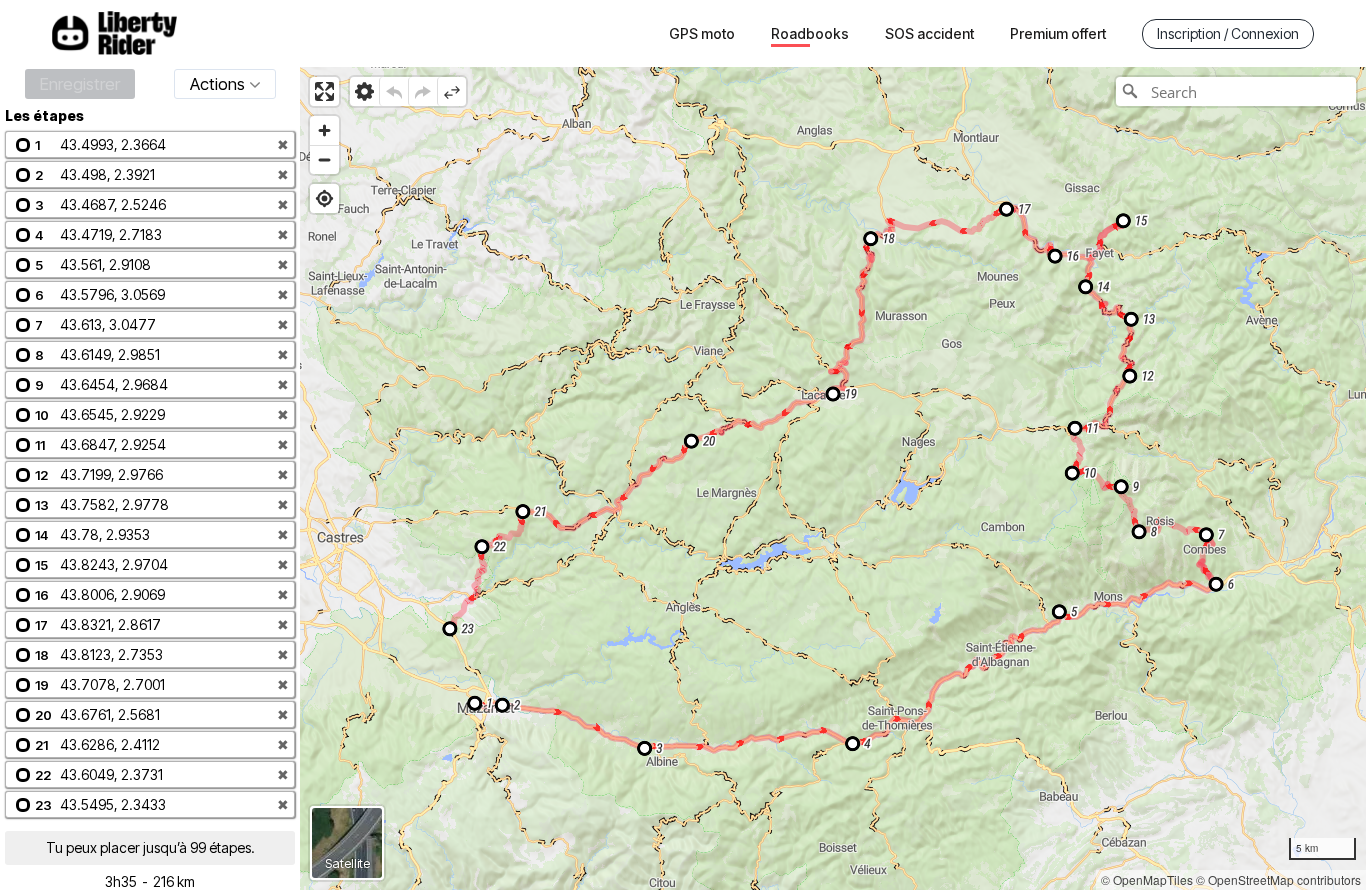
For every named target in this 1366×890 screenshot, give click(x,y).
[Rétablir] (422, 91)
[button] (150, 144)
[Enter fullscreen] (324, 91)
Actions (217, 84)
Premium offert (1058, 33)
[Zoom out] (324, 159)
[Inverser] (451, 91)
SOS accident (929, 33)
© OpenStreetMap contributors (1278, 879)
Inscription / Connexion (1228, 33)
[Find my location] (324, 198)
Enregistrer (80, 84)
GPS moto (702, 33)
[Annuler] (393, 91)
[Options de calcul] (364, 91)
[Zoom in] (324, 130)
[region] (833, 478)
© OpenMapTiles (1147, 879)
